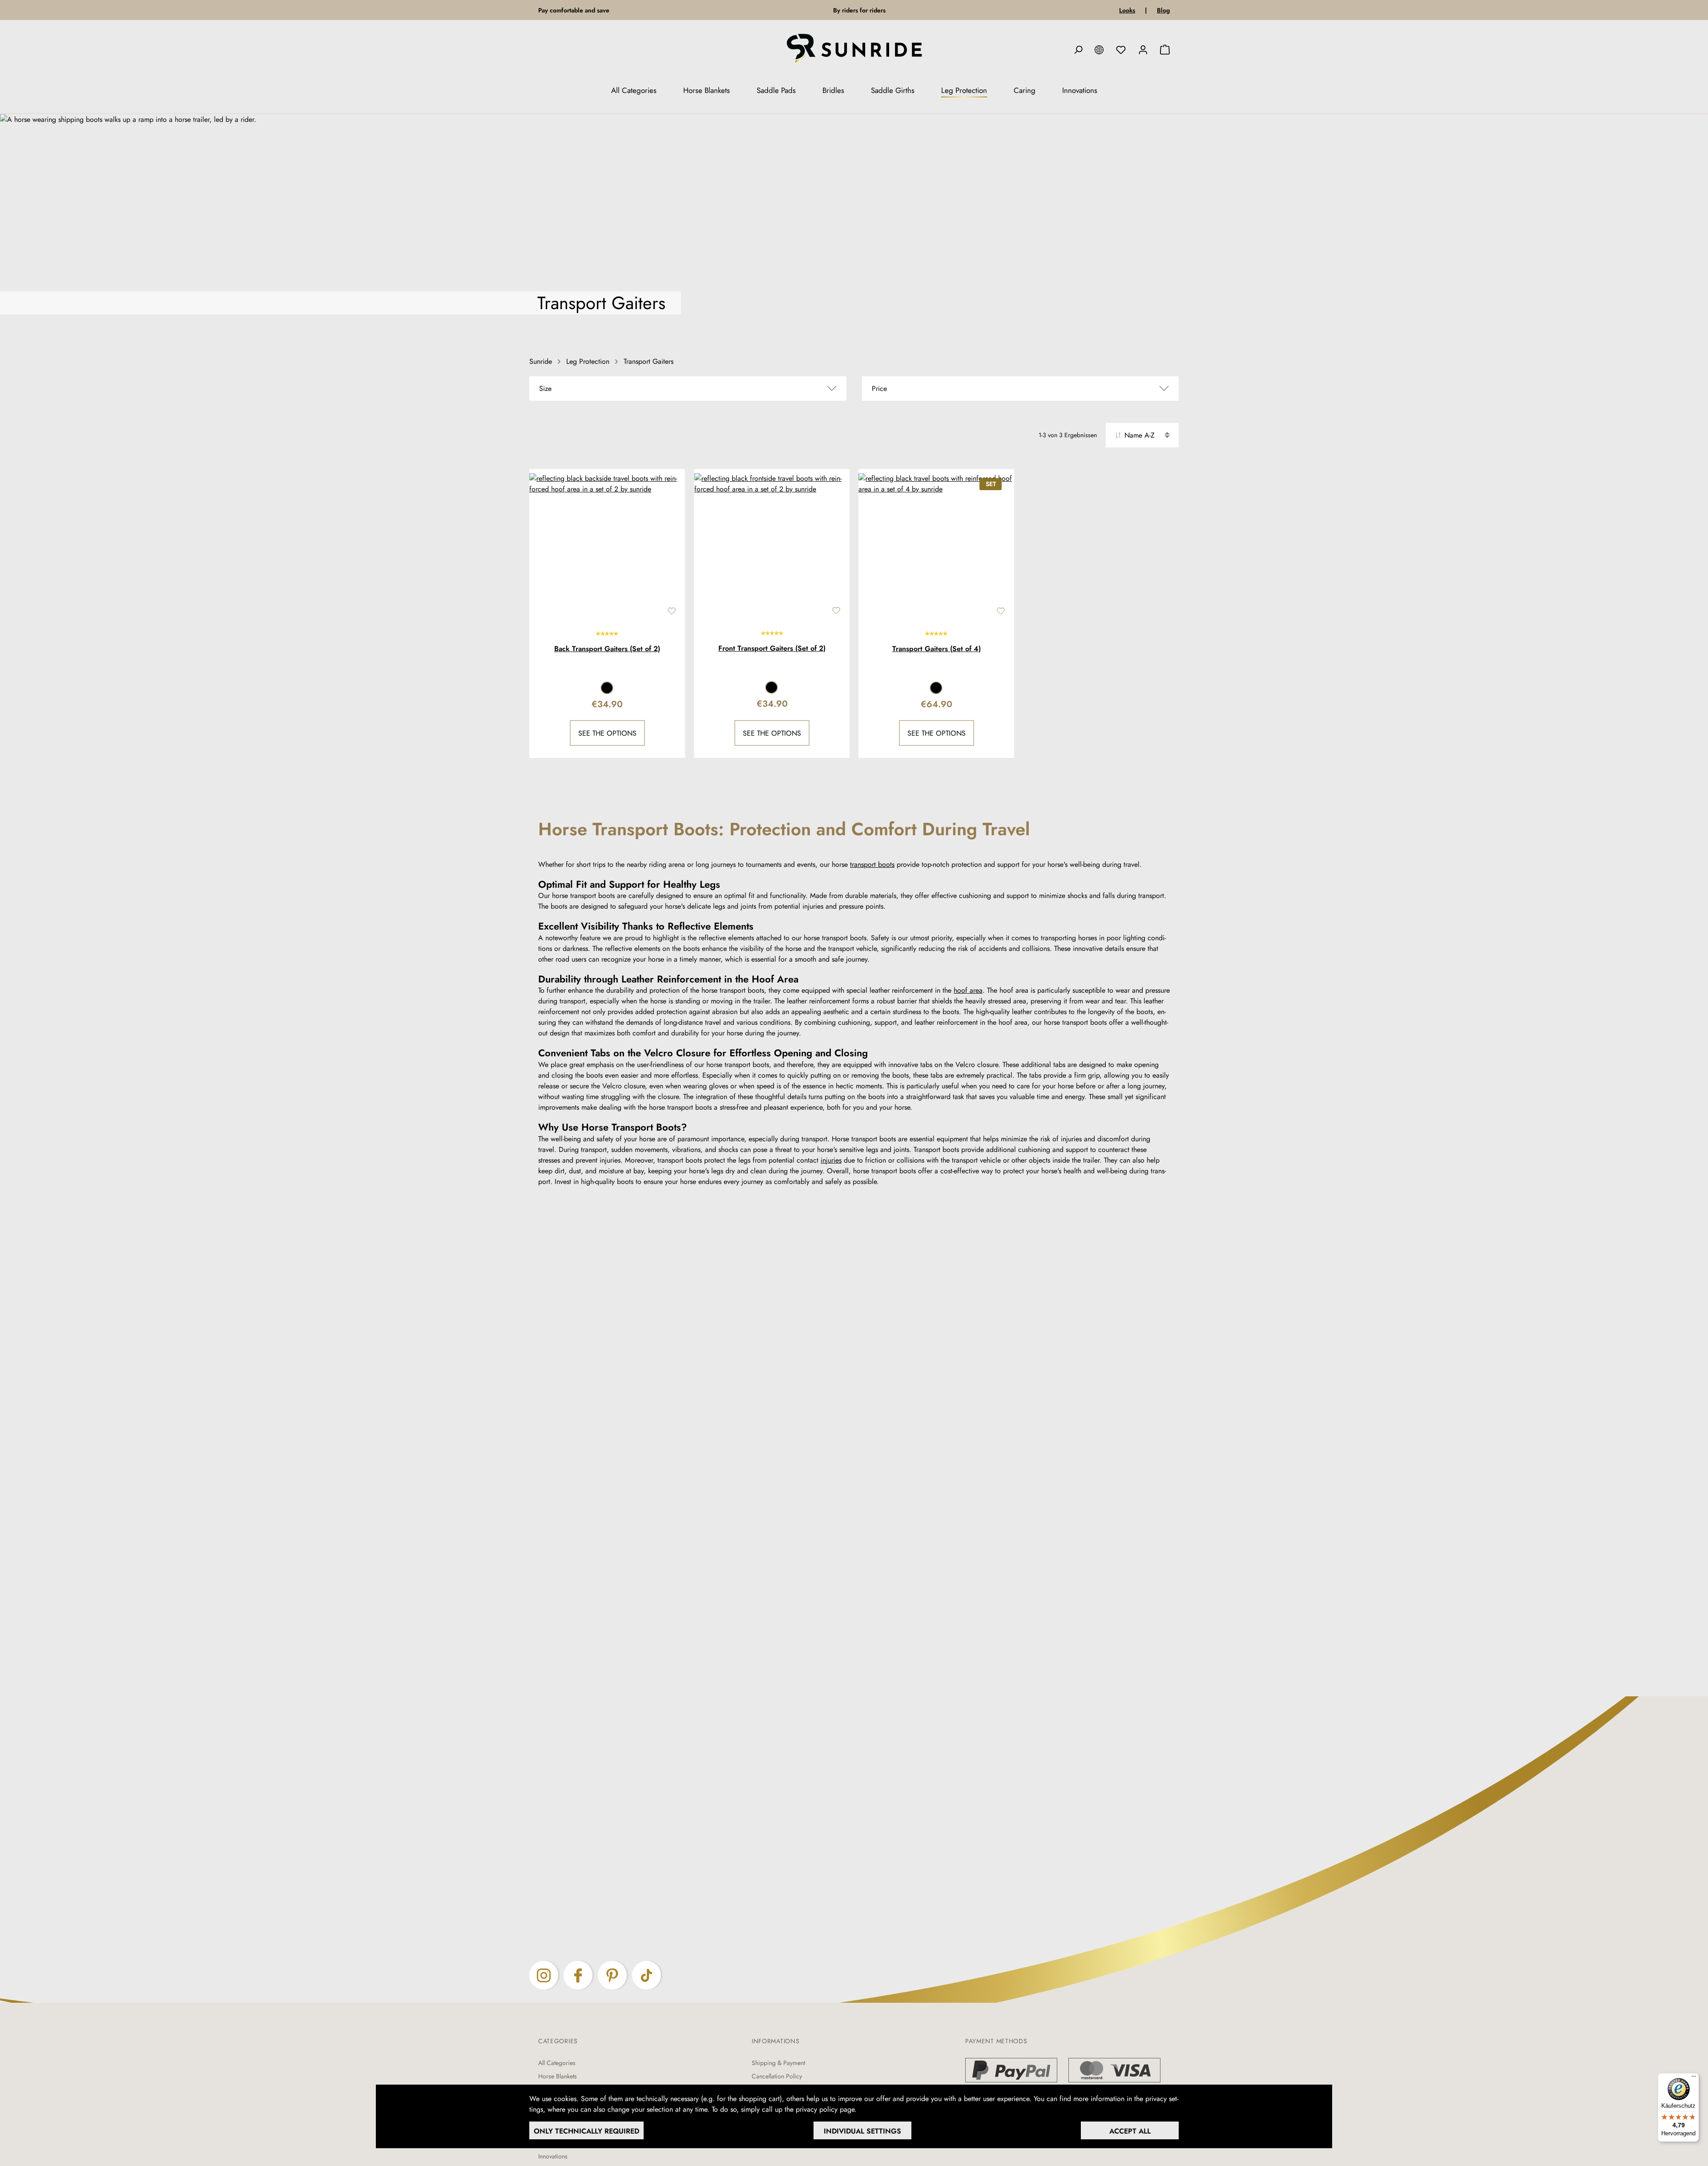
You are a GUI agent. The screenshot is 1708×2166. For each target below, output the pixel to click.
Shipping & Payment (778, 2063)
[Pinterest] (612, 1975)
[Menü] (1694, 2078)
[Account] (1143, 50)
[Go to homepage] (854, 50)
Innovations (553, 2156)
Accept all (1130, 2131)
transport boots (872, 864)
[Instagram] (544, 1975)
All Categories (557, 2063)
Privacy (872, 2109)
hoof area (968, 990)
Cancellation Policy (777, 2076)
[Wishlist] (1121, 50)
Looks (1127, 10)
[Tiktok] (647, 1975)
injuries (831, 1160)
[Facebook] (578, 1975)
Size (545, 389)
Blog (1163, 10)
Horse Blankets (558, 2076)
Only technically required (586, 2131)
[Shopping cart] (1165, 50)
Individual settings (862, 2131)
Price (879, 389)
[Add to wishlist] (672, 611)
